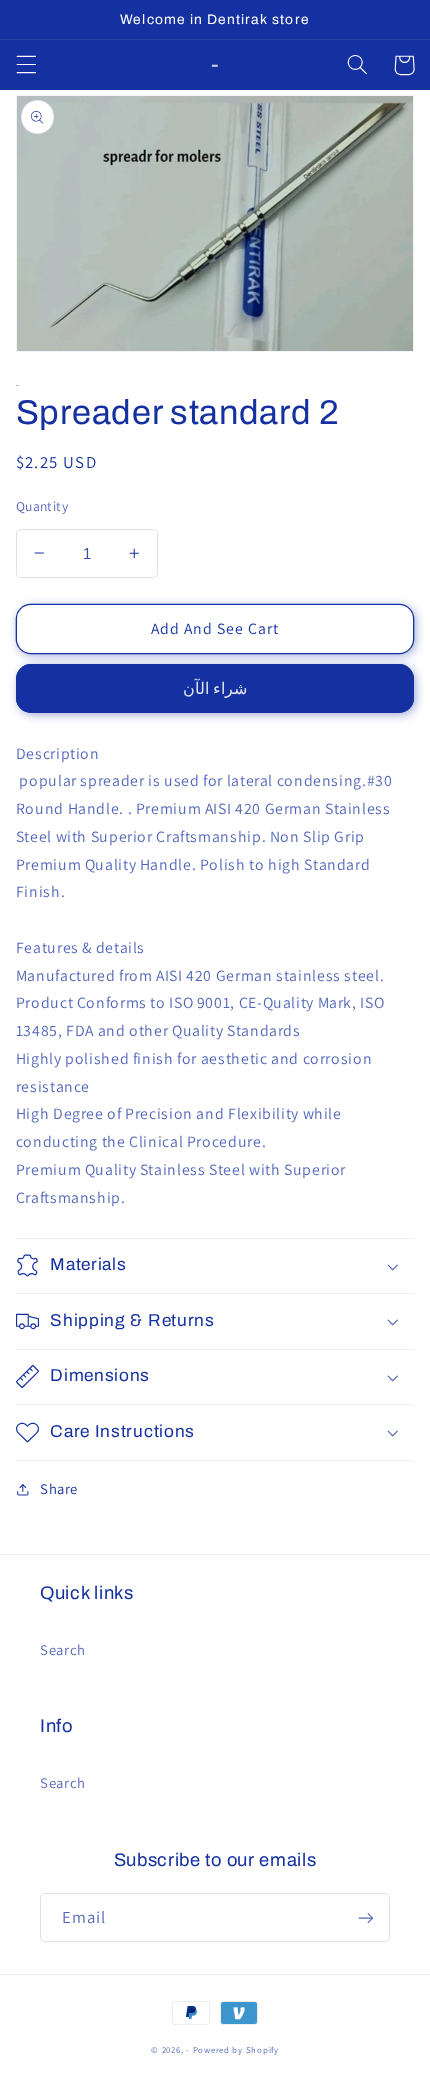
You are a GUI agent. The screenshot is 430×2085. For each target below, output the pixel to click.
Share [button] (59, 1488)
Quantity (42, 506)
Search (63, 1649)
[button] (26, 65)
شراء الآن (215, 688)
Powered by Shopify (236, 2050)
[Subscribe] (366, 1917)
